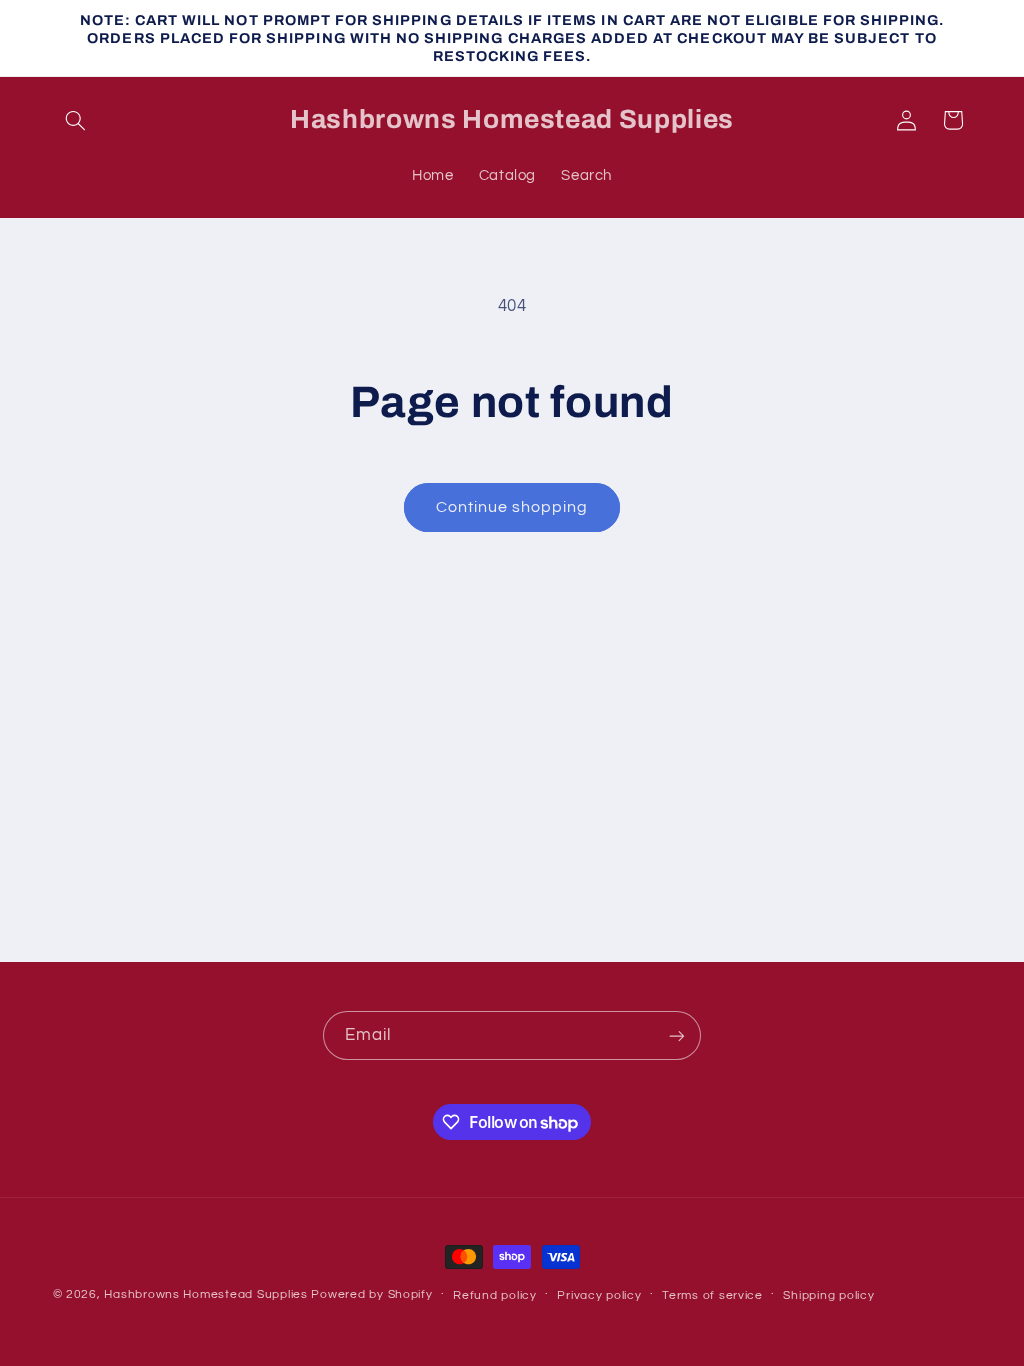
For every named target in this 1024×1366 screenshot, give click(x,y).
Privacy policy (599, 1295)
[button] (76, 120)
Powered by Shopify (371, 1294)
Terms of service (712, 1295)
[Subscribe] (677, 1035)
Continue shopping (512, 507)
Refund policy (495, 1295)
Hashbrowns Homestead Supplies (205, 1294)
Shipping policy (828, 1295)
